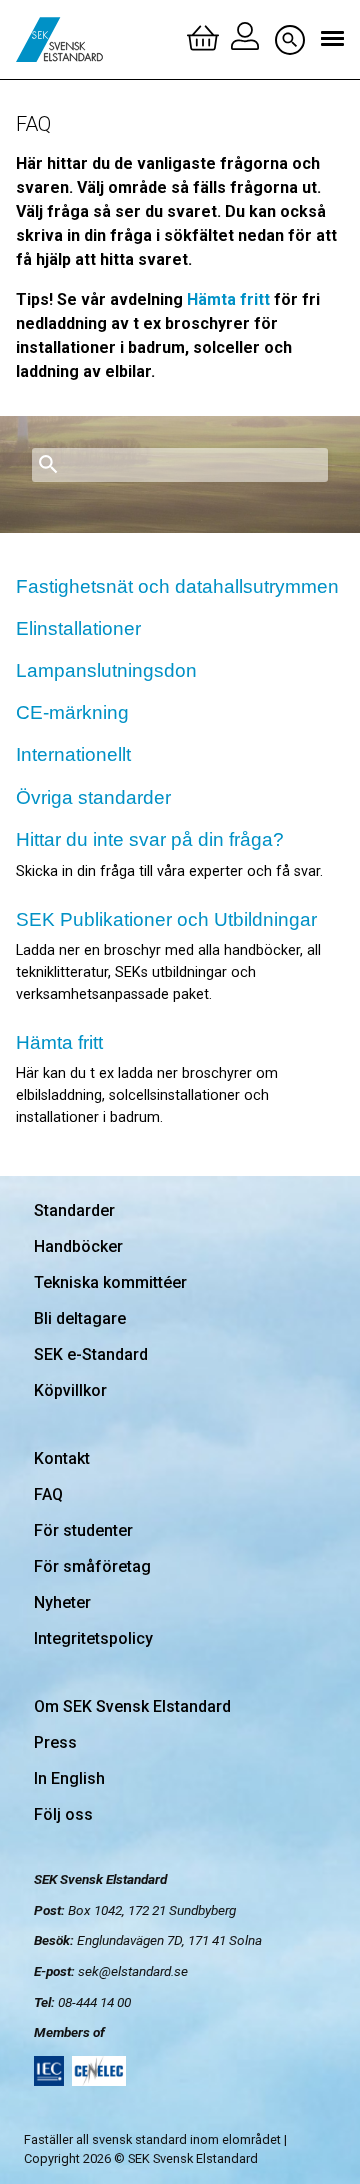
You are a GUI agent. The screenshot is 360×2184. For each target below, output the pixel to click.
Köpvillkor (70, 1390)
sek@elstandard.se (133, 1971)
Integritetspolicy (93, 1638)
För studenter (83, 1530)
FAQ (48, 1494)
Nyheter (62, 1602)
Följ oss (63, 1814)
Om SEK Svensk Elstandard (132, 1706)
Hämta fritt (228, 299)
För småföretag (92, 1566)
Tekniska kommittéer (110, 1282)
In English (69, 1778)
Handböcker (78, 1246)
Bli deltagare (80, 1318)
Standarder (74, 1210)
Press (55, 1742)
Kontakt (62, 1458)
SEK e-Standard (91, 1354)
